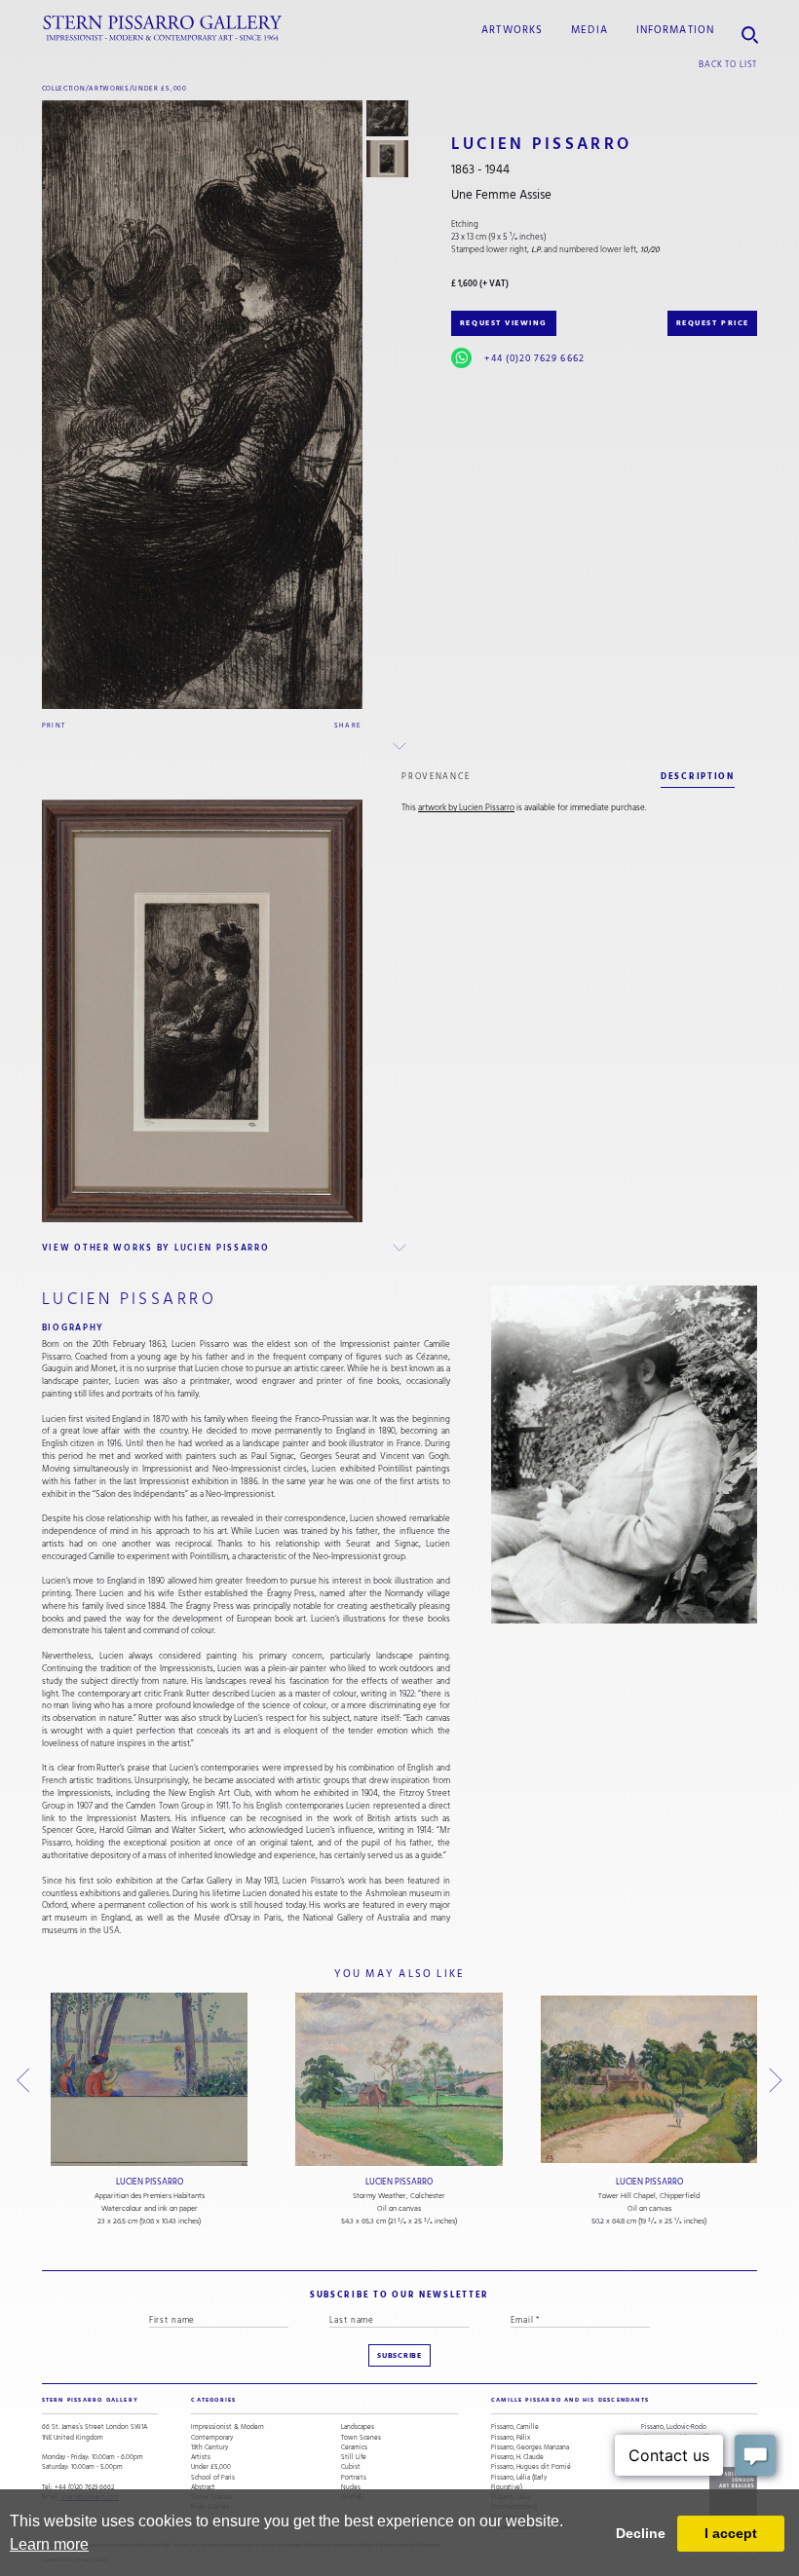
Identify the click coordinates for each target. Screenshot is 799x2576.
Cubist (351, 2467)
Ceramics (354, 2447)
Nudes (351, 2487)
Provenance (436, 776)
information (675, 30)
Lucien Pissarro (150, 2182)
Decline (641, 2533)
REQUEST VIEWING (504, 323)
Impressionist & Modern (228, 2427)
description (698, 776)
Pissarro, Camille (515, 2427)
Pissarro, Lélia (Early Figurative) (519, 2483)
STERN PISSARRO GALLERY (90, 2400)
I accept (731, 2533)
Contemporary (212, 2438)
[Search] (750, 29)
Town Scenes (361, 2438)
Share (348, 725)
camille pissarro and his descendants (570, 2400)
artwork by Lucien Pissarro (466, 808)
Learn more (49, 2544)
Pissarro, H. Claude (517, 2457)
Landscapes (358, 2427)
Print (54, 725)
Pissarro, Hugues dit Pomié (531, 2467)
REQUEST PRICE (713, 323)
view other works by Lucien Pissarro (156, 1248)
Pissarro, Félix (511, 2438)
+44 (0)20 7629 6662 (534, 358)
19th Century (209, 2447)
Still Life (354, 2457)
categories (213, 2400)
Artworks (512, 30)
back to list (728, 64)
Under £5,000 (159, 88)
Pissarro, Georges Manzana (530, 2447)
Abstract (203, 2487)
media (590, 30)
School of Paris (213, 2478)
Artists (201, 2457)
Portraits (354, 2478)
